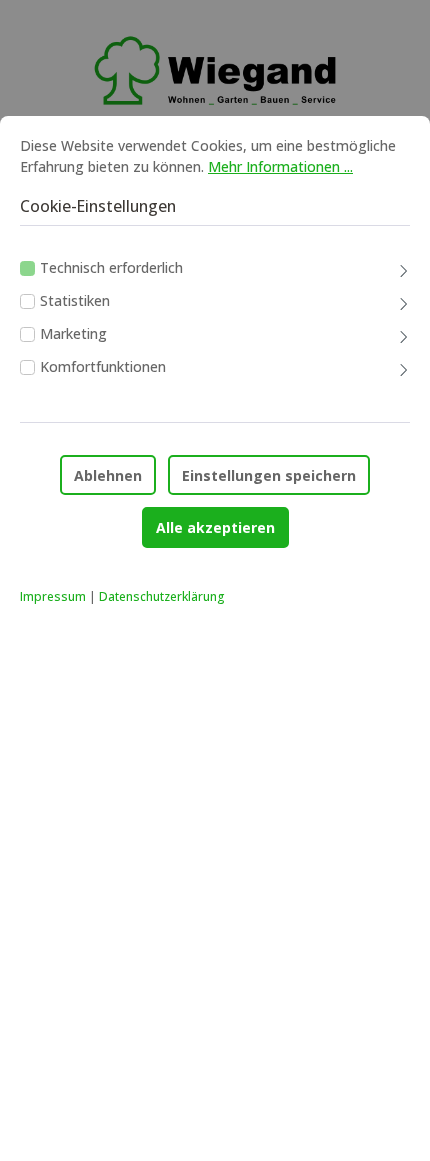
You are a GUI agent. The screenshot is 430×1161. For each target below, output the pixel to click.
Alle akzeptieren (215, 527)
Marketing (73, 333)
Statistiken (75, 300)
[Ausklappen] (404, 272)
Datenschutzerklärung (162, 596)
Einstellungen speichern (269, 475)
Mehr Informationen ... (280, 166)
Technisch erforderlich (111, 267)
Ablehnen (108, 475)
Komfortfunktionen (103, 366)
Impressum (53, 596)
